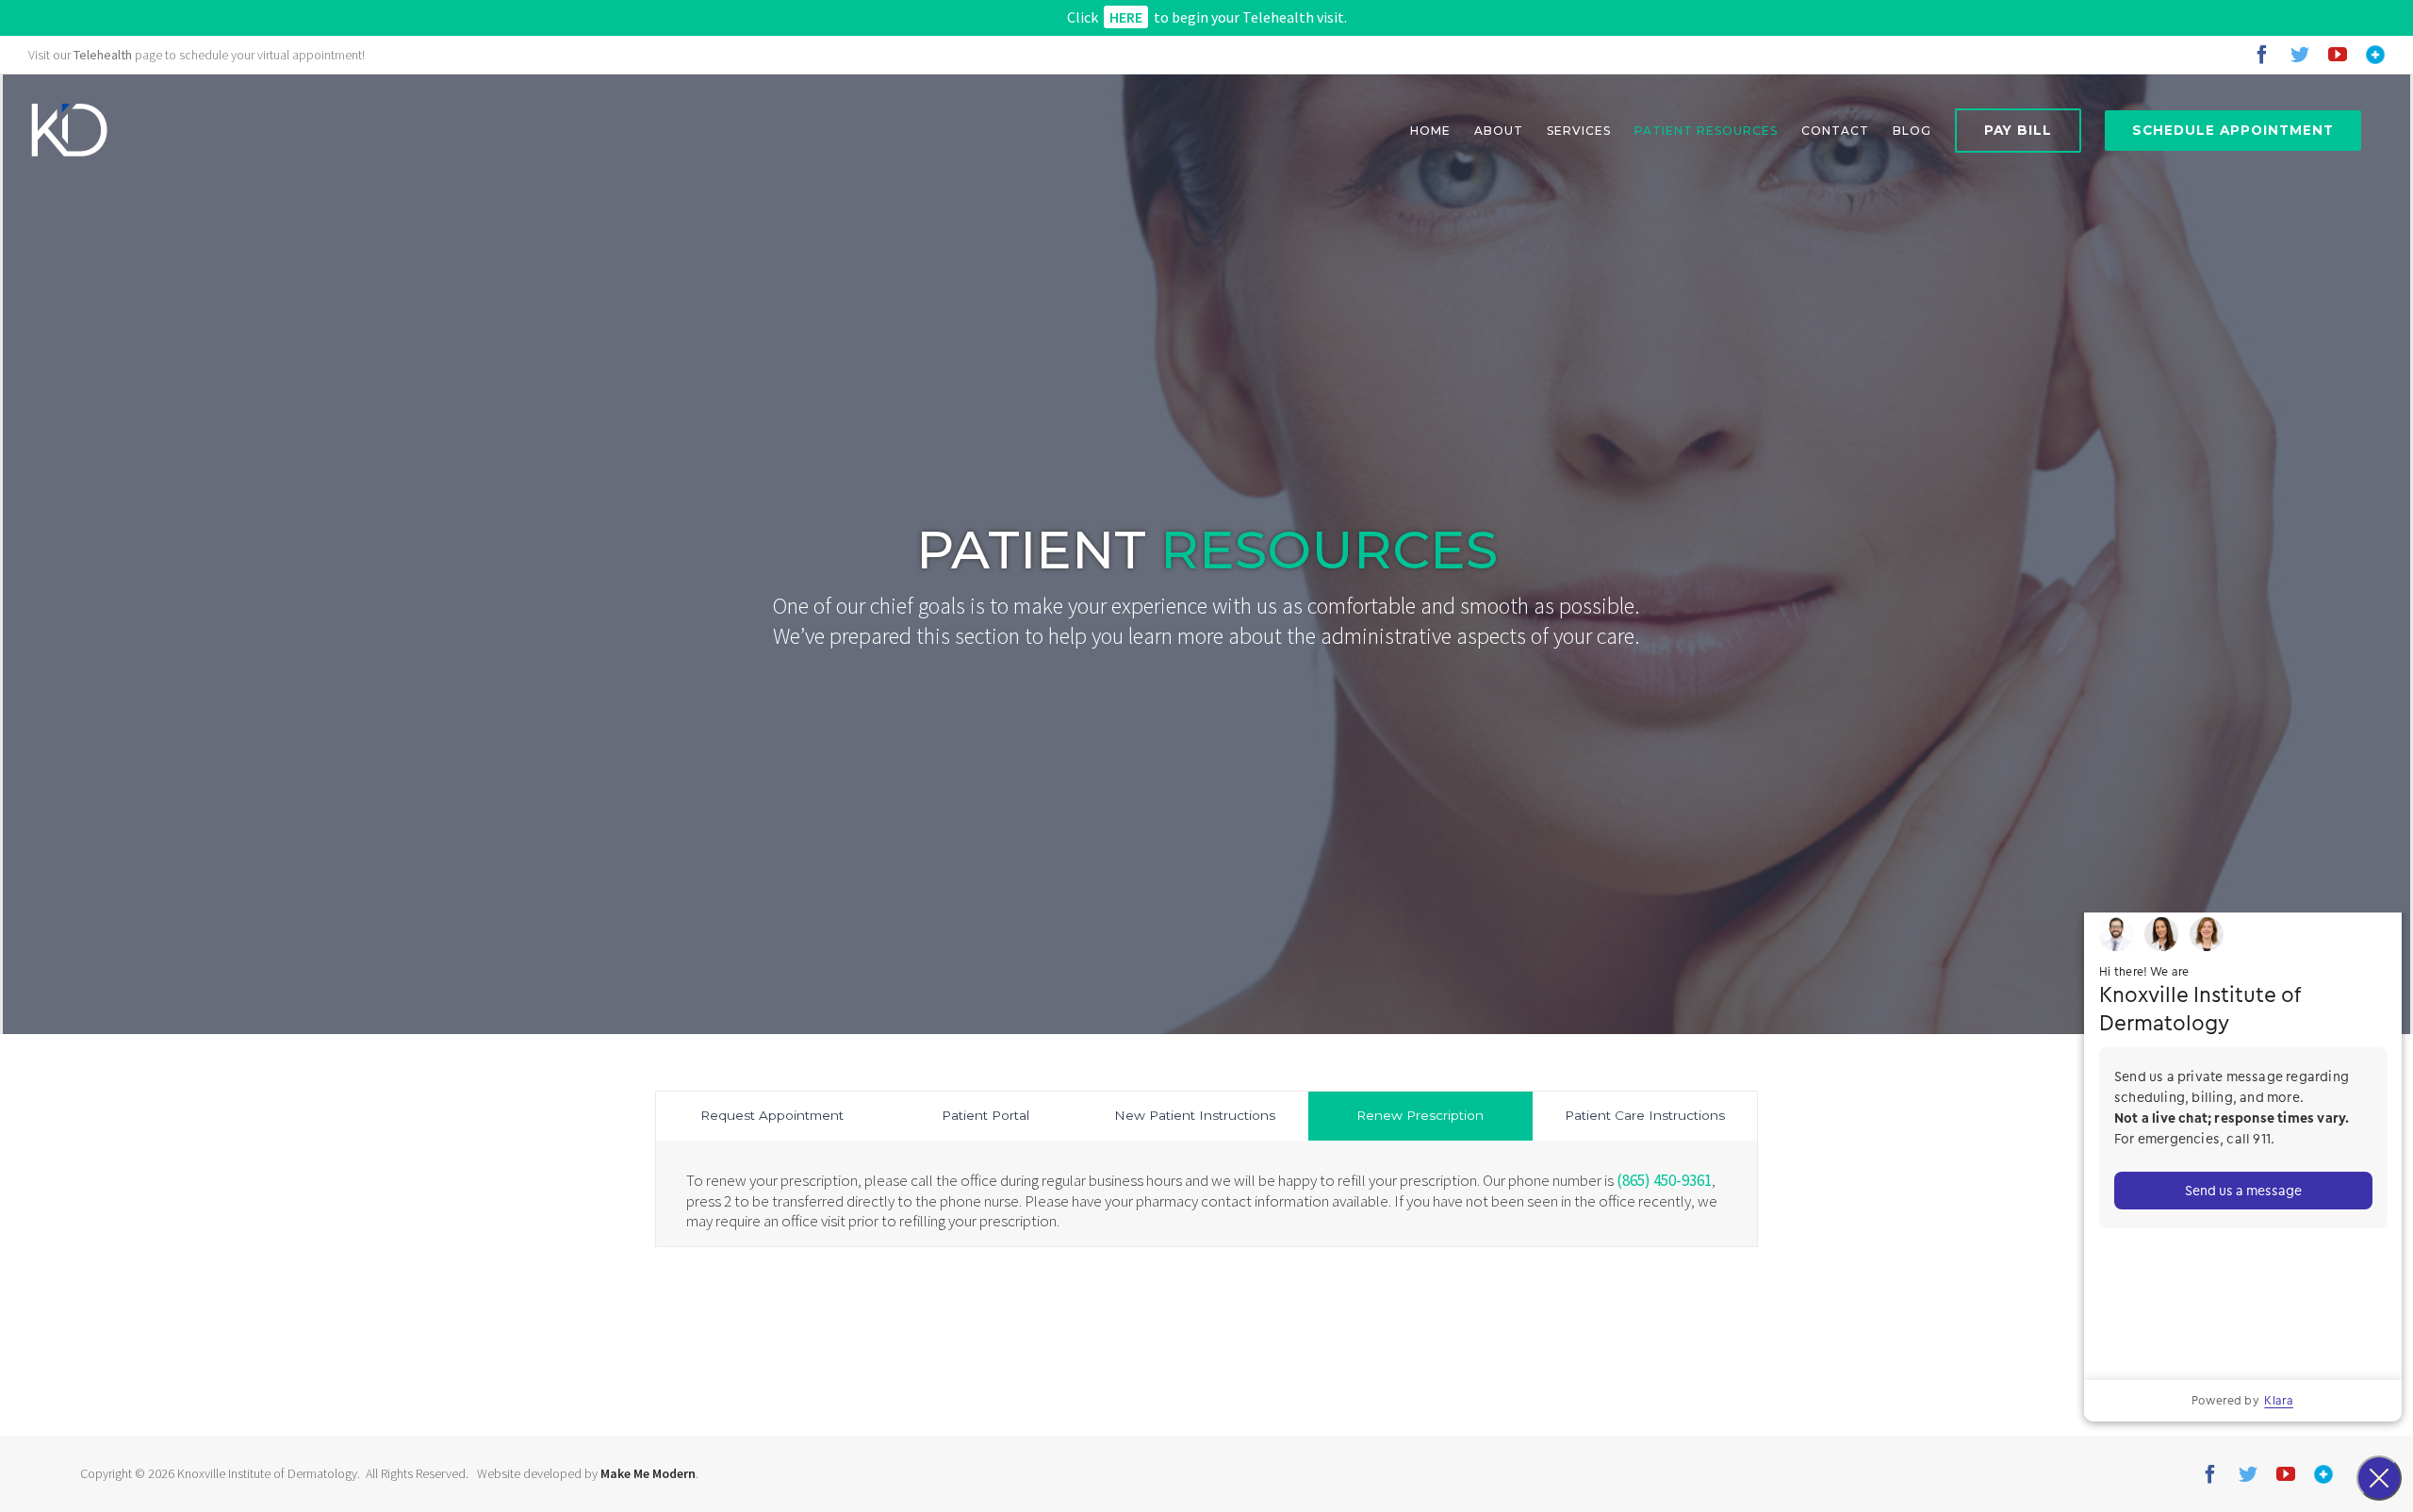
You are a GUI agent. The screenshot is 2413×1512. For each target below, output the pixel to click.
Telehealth (103, 55)
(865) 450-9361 (1664, 1180)
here (1126, 17)
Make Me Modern (648, 1473)
